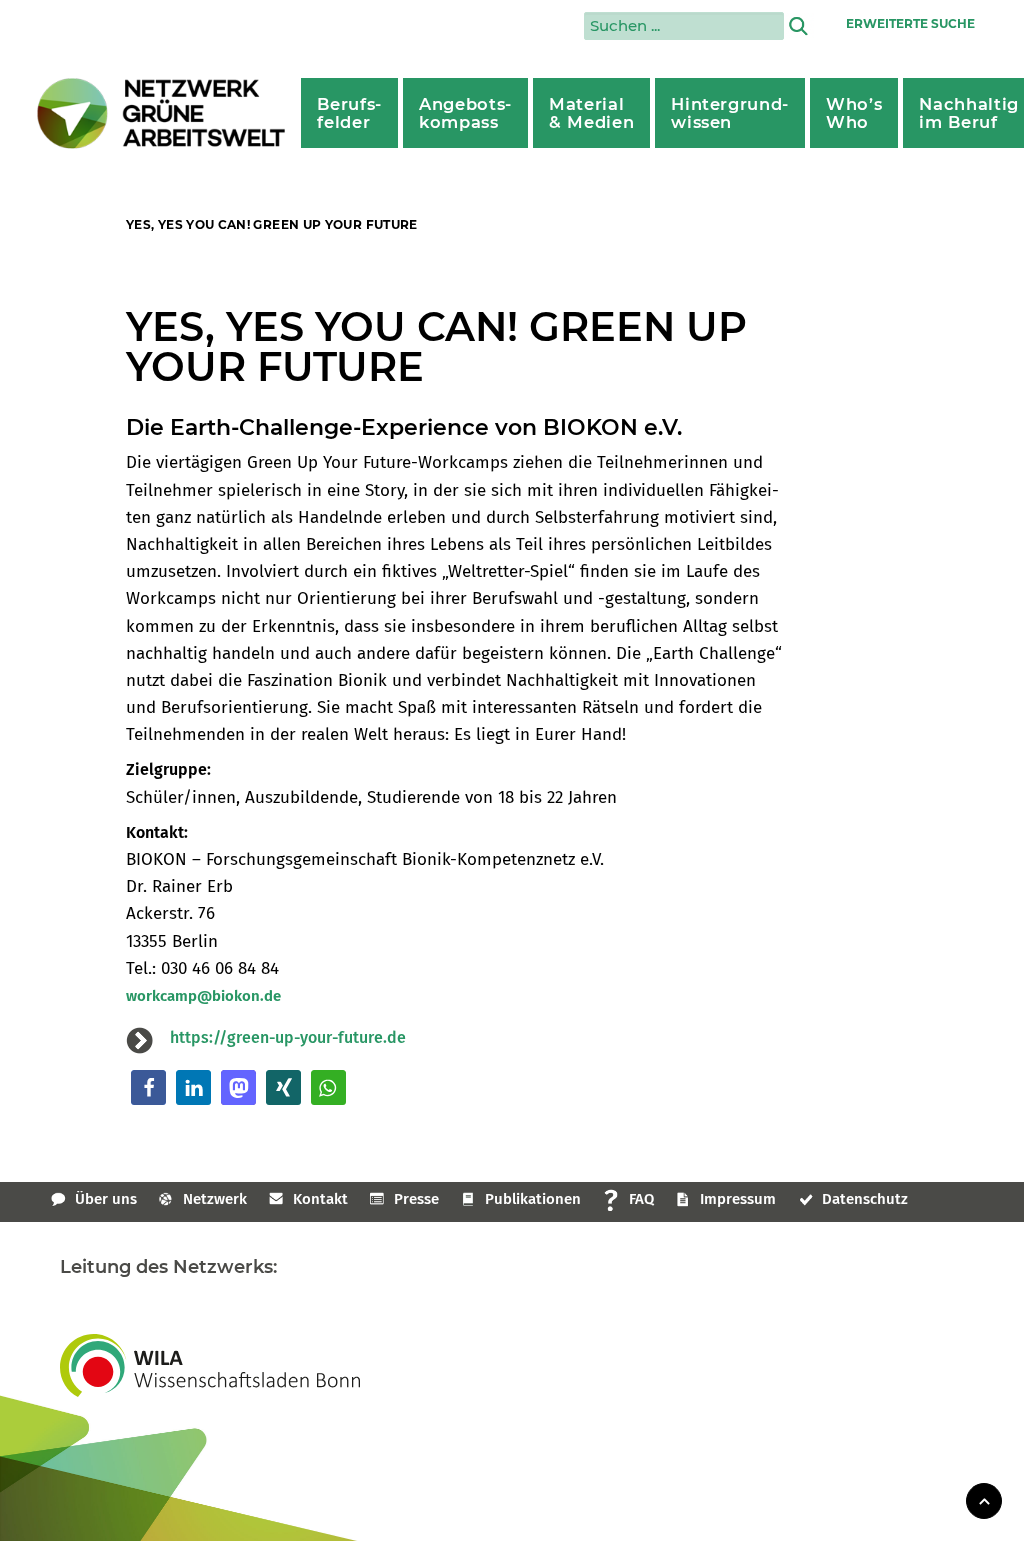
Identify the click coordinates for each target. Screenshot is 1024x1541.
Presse (416, 1199)
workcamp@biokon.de (203, 996)
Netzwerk (215, 1199)
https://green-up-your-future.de (288, 1037)
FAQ (641, 1199)
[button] (148, 1087)
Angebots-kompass (465, 113)
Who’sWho (854, 113)
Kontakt (320, 1199)
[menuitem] (349, 113)
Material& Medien (591, 113)
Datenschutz (865, 1199)
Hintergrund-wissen (730, 113)
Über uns (106, 1199)
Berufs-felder (349, 113)
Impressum (738, 1199)
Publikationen (533, 1199)
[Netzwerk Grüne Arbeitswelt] (162, 113)
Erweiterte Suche (910, 23)
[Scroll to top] (984, 1499)
